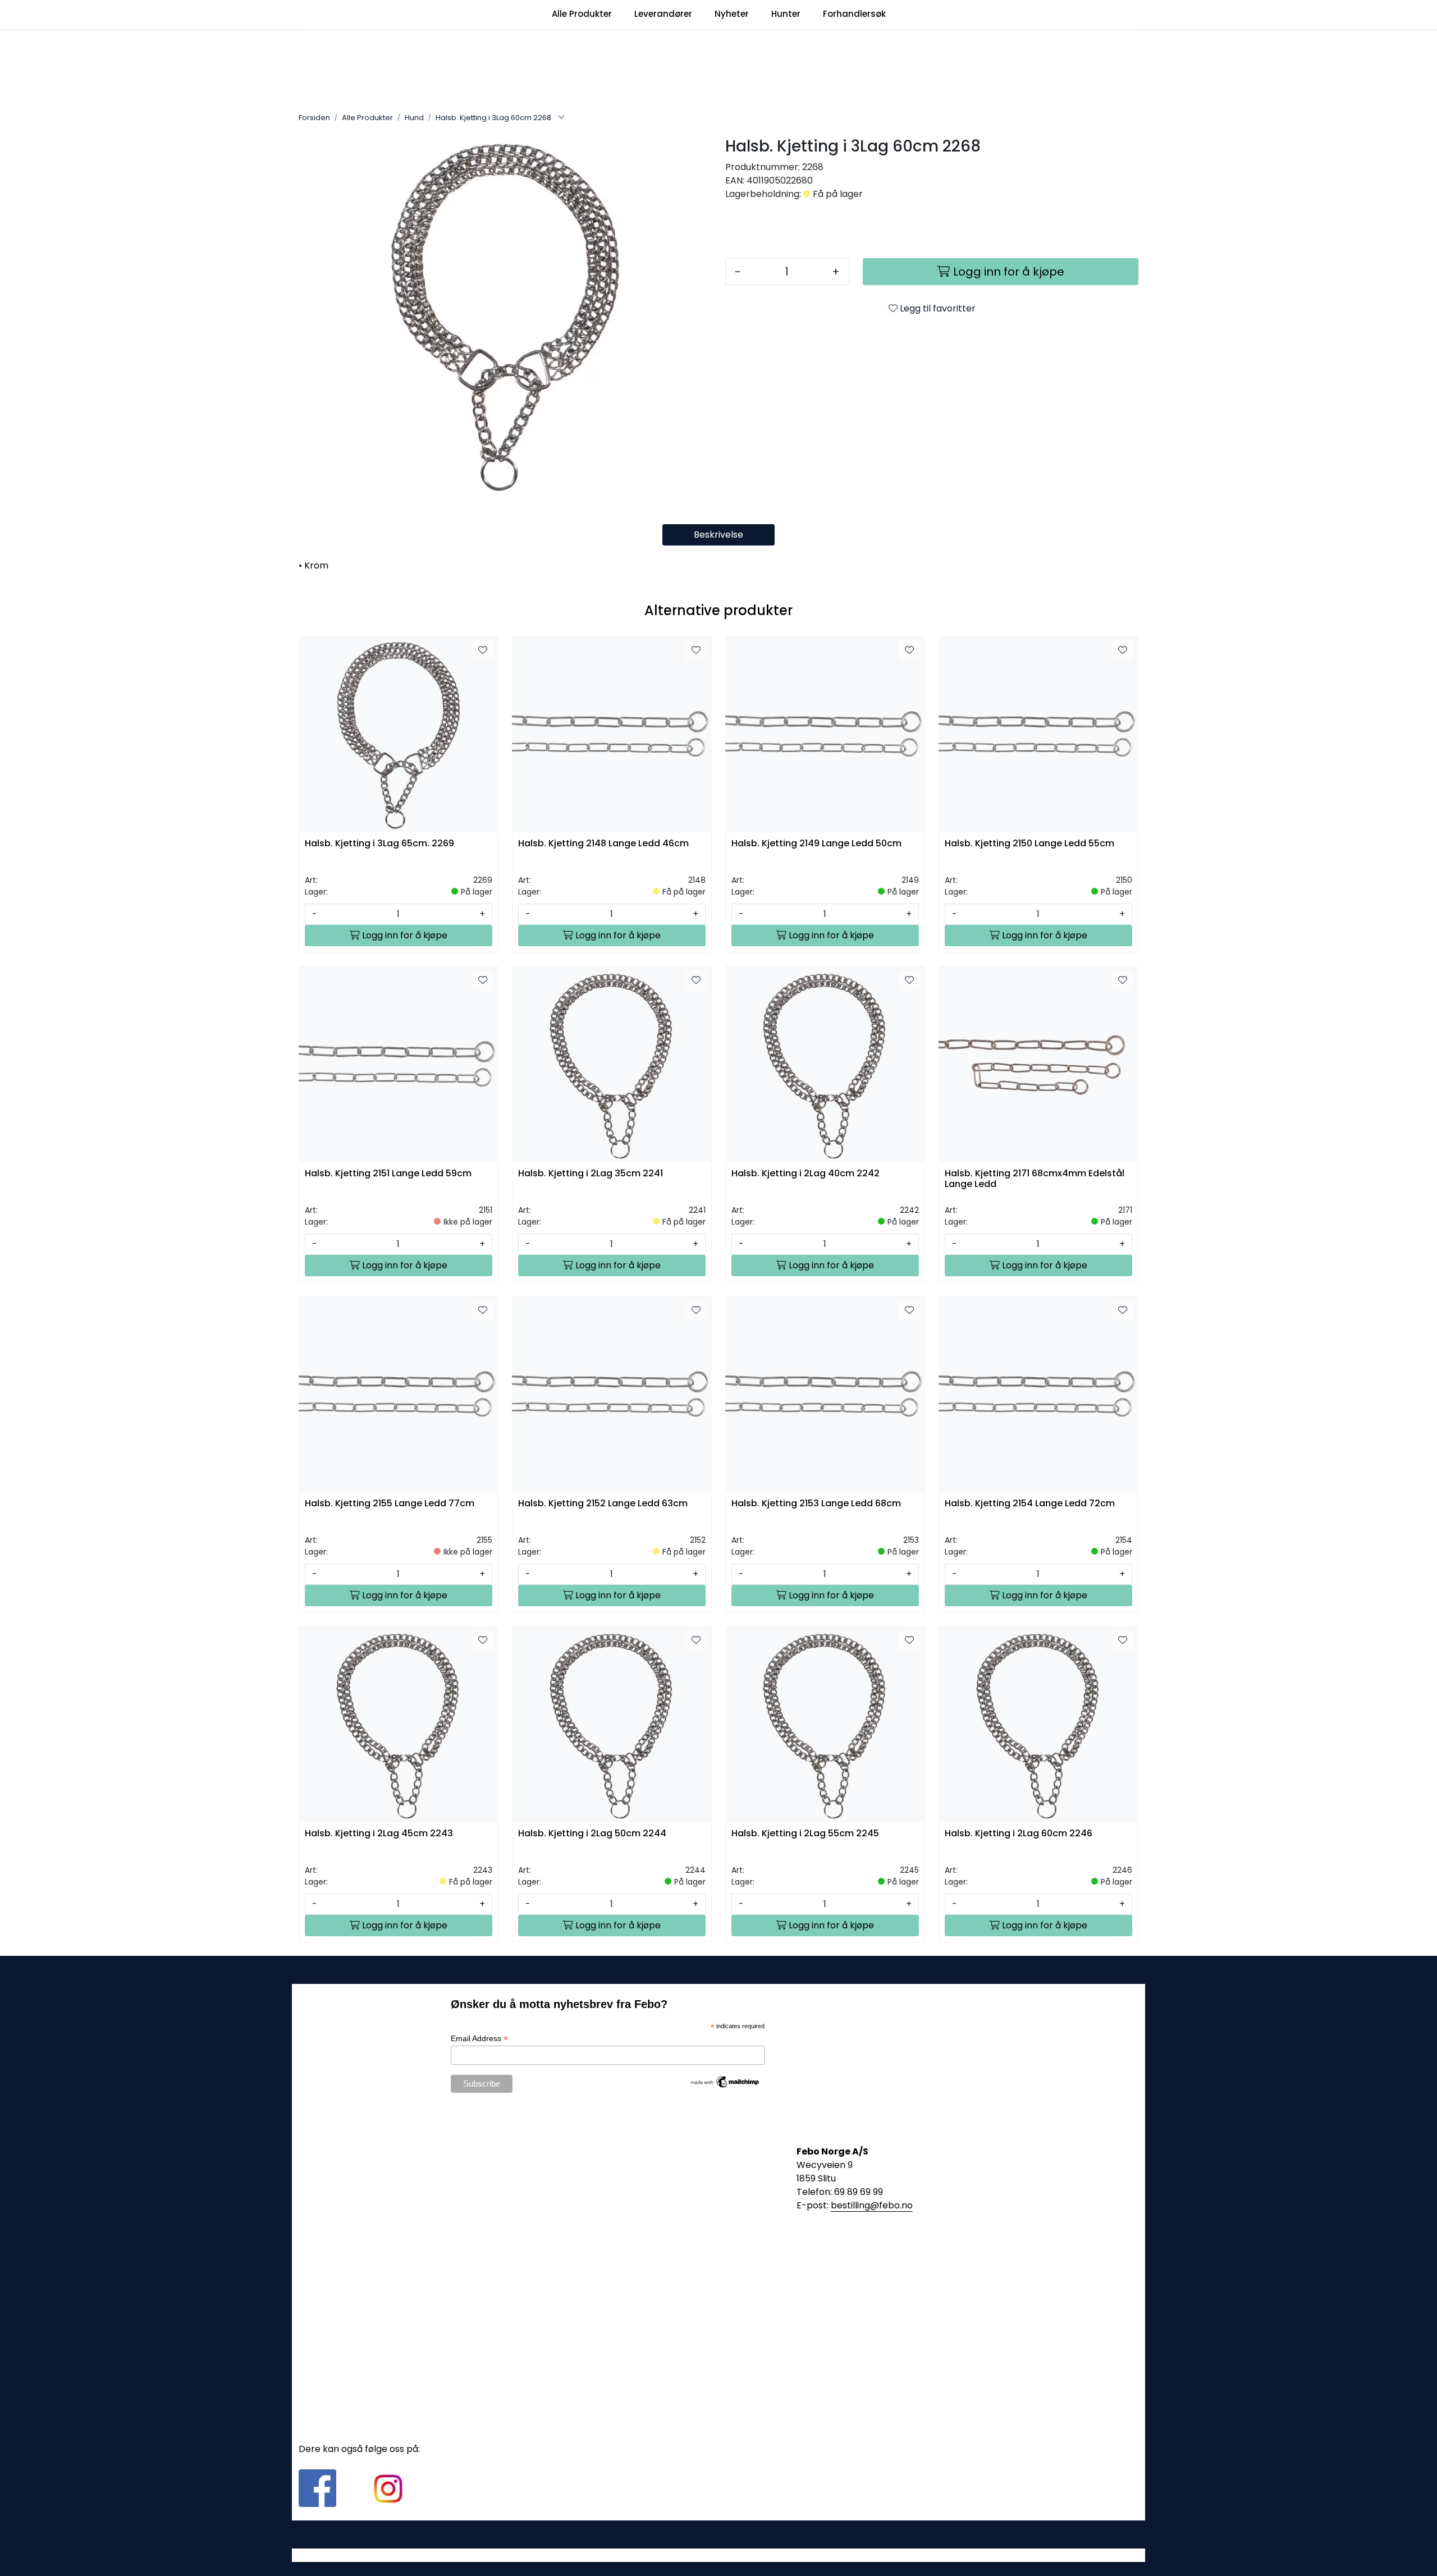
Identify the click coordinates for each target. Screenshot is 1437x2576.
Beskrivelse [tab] (718, 535)
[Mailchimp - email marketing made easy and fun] (725, 2081)
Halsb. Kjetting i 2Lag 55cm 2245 (805, 1834)
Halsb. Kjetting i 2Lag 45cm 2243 (379, 1834)
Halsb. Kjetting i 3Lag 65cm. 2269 (379, 844)
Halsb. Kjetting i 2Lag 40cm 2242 (806, 1174)
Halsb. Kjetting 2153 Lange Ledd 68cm (816, 1504)
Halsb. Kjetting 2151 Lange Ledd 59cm (388, 1174)
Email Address (479, 2039)
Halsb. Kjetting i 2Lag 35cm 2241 (591, 1174)
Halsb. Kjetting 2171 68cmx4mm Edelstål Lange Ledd (1035, 1179)
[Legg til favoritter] (483, 650)
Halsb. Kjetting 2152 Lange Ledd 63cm (603, 1504)
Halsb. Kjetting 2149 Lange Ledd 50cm (816, 844)
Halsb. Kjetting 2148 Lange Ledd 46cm (603, 844)
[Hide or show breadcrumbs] (561, 118)
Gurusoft (719, 2555)
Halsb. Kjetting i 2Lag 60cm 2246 (1019, 1834)
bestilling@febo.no (872, 2205)
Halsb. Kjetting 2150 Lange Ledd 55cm (1029, 844)
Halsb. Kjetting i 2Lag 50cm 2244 (592, 1834)
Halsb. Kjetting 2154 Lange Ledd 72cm (1030, 1504)
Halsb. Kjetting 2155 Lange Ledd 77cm (390, 1504)
